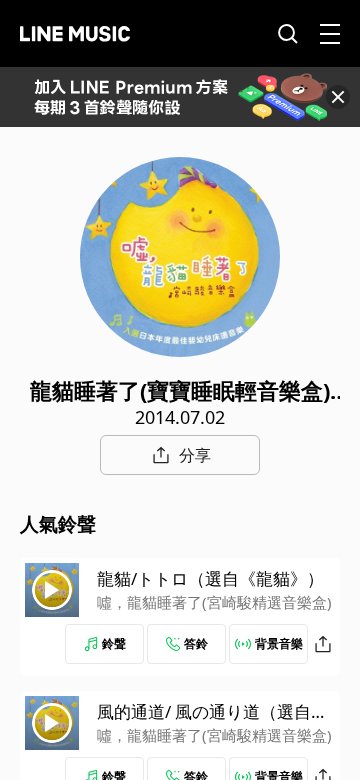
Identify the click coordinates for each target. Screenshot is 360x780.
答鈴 (196, 643)
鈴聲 (114, 643)
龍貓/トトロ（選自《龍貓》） (210, 578)
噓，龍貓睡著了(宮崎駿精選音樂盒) (214, 602)
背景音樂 (279, 643)
